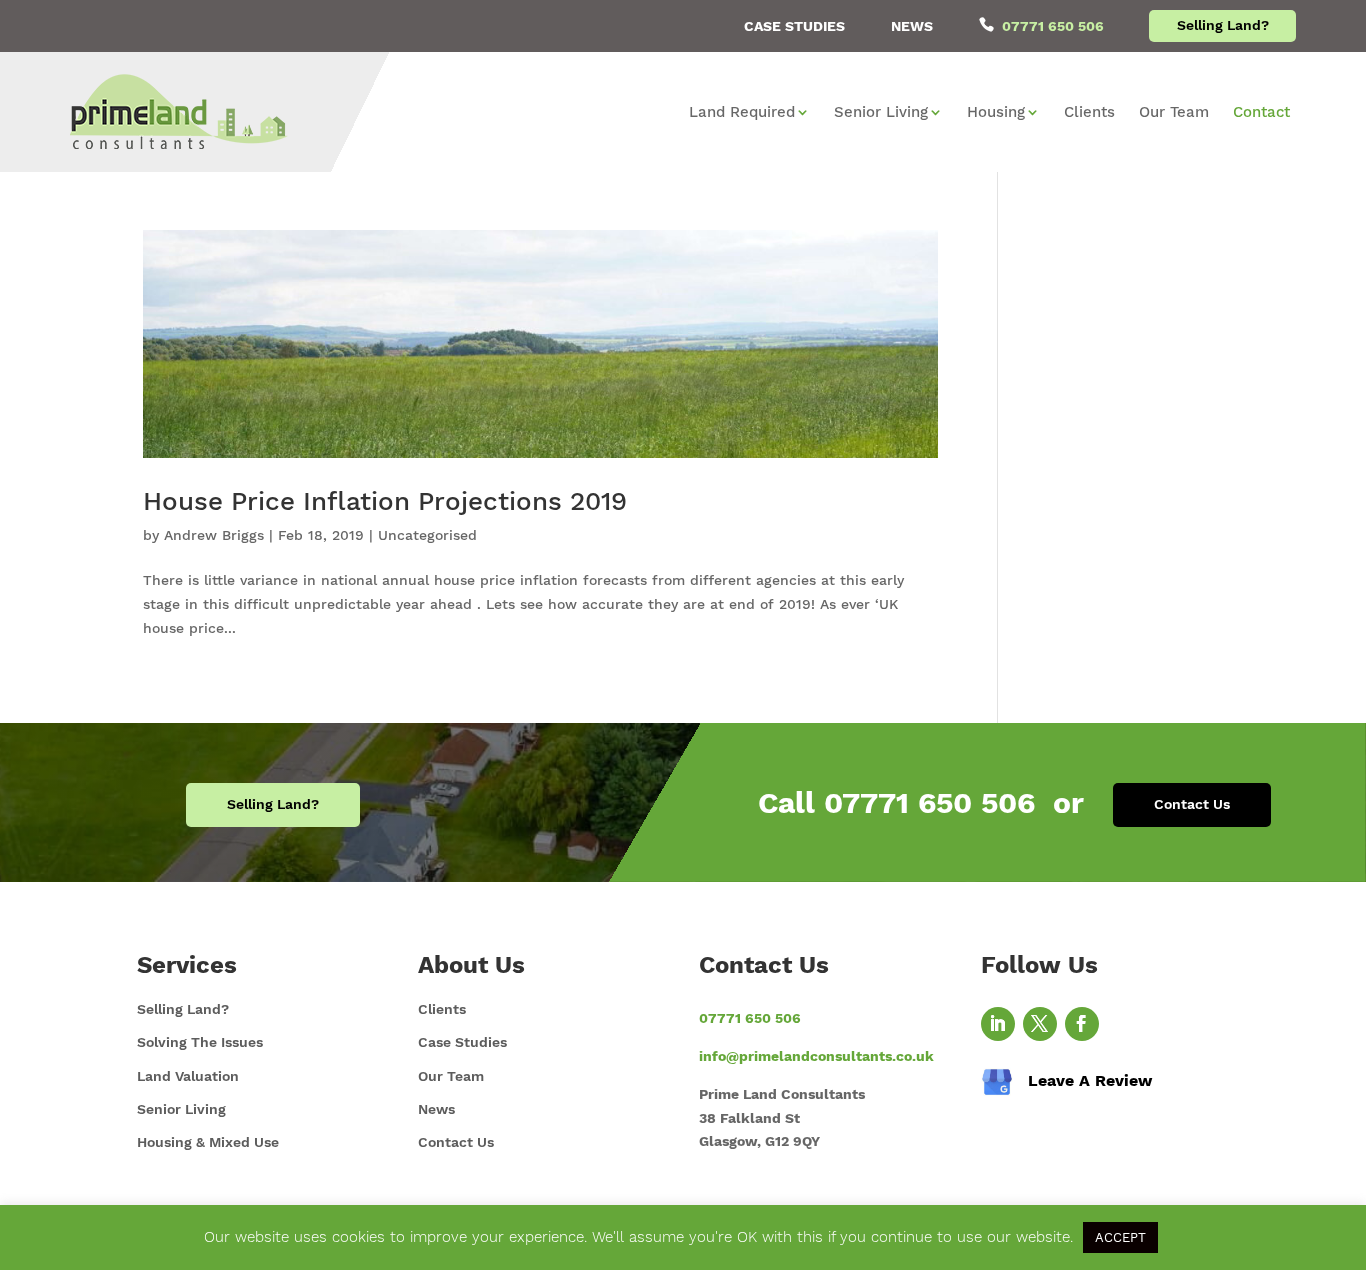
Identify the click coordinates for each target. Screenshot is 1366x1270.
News (912, 26)
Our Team (1174, 113)
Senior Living (881, 113)
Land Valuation (188, 1076)
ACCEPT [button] (1120, 1237)
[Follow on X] (1040, 1024)
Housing (996, 113)
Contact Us (1192, 804)
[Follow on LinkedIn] (998, 1024)
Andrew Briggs (214, 535)
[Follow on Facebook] (1082, 1024)
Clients (1089, 113)
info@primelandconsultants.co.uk (816, 1056)
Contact (1261, 113)
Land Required (742, 113)
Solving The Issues (200, 1042)
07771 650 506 (1053, 26)
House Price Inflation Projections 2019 (385, 501)
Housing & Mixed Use (208, 1142)
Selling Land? (1223, 25)
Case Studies (794, 26)
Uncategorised (427, 535)
